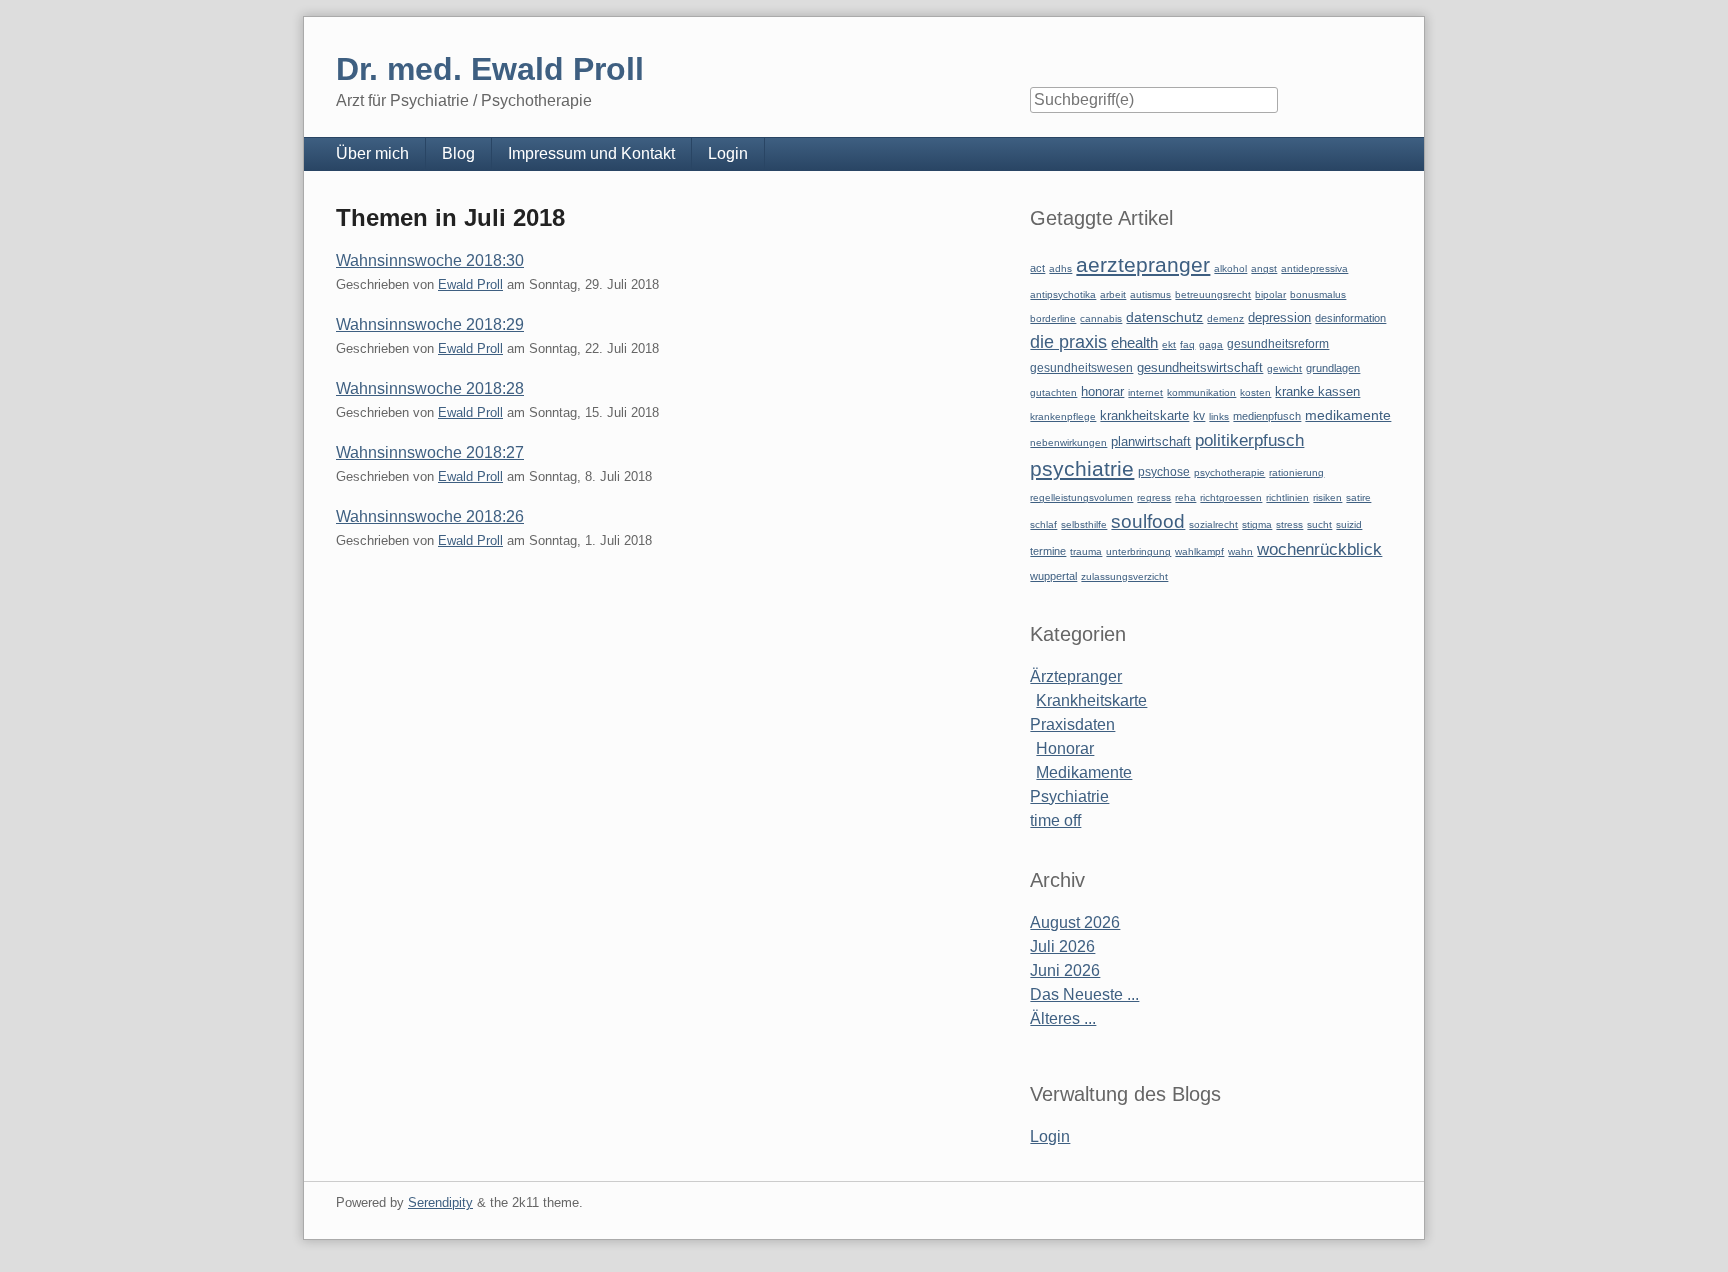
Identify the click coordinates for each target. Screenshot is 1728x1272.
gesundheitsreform (1278, 344)
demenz (1225, 318)
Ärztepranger (1076, 676)
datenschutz (1164, 317)
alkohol (1230, 268)
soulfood (1148, 521)
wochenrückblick (1319, 549)
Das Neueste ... (1084, 994)
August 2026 (1075, 922)
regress (1154, 497)
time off (1055, 820)
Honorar (1065, 748)
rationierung (1296, 472)
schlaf (1043, 524)
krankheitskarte (1144, 415)
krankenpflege (1063, 416)
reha (1185, 497)
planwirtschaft (1151, 441)
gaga (1211, 344)
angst (1264, 268)
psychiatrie (1082, 468)
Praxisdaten (1072, 724)
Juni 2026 (1065, 970)
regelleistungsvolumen (1081, 497)
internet (1145, 392)
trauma (1086, 551)
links (1219, 416)
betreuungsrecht (1213, 294)
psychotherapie (1229, 472)
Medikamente (1084, 772)
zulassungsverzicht (1124, 576)
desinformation (1350, 318)
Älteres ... (1063, 1018)
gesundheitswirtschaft (1200, 368)
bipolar (1270, 294)
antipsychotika (1063, 294)
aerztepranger (1143, 264)
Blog (458, 153)
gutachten (1053, 392)
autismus (1150, 294)
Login (728, 153)
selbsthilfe (1084, 524)
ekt (1169, 344)
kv (1199, 416)
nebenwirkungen (1068, 442)
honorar (1102, 391)
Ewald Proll (470, 284)
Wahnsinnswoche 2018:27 (430, 452)
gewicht (1284, 368)
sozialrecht (1213, 524)
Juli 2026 (1062, 946)
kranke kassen (1317, 391)
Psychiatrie (1069, 796)
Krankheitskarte (1091, 700)
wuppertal (1053, 576)
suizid (1349, 524)
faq (1187, 344)
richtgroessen (1231, 497)
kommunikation (1201, 392)
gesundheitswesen (1081, 367)
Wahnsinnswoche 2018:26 (430, 516)
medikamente (1348, 415)
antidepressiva (1314, 268)
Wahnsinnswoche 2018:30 (430, 260)
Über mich (372, 153)
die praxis (1068, 342)
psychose (1164, 472)
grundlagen (1333, 368)
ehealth (1134, 343)
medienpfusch (1267, 416)
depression (1279, 317)
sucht (1319, 524)
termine (1048, 551)
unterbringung (1138, 551)
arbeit (1113, 294)
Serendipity (440, 1202)
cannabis (1101, 318)
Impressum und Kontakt (591, 153)
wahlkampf (1199, 551)
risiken (1327, 497)
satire (1358, 497)
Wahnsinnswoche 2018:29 (430, 324)
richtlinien (1287, 497)
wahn (1240, 551)
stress (1289, 524)
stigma (1257, 524)
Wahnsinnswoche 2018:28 (430, 388)
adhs (1060, 268)
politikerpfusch (1249, 440)
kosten (1255, 392)
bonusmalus (1318, 294)
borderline (1053, 318)
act (1037, 268)
